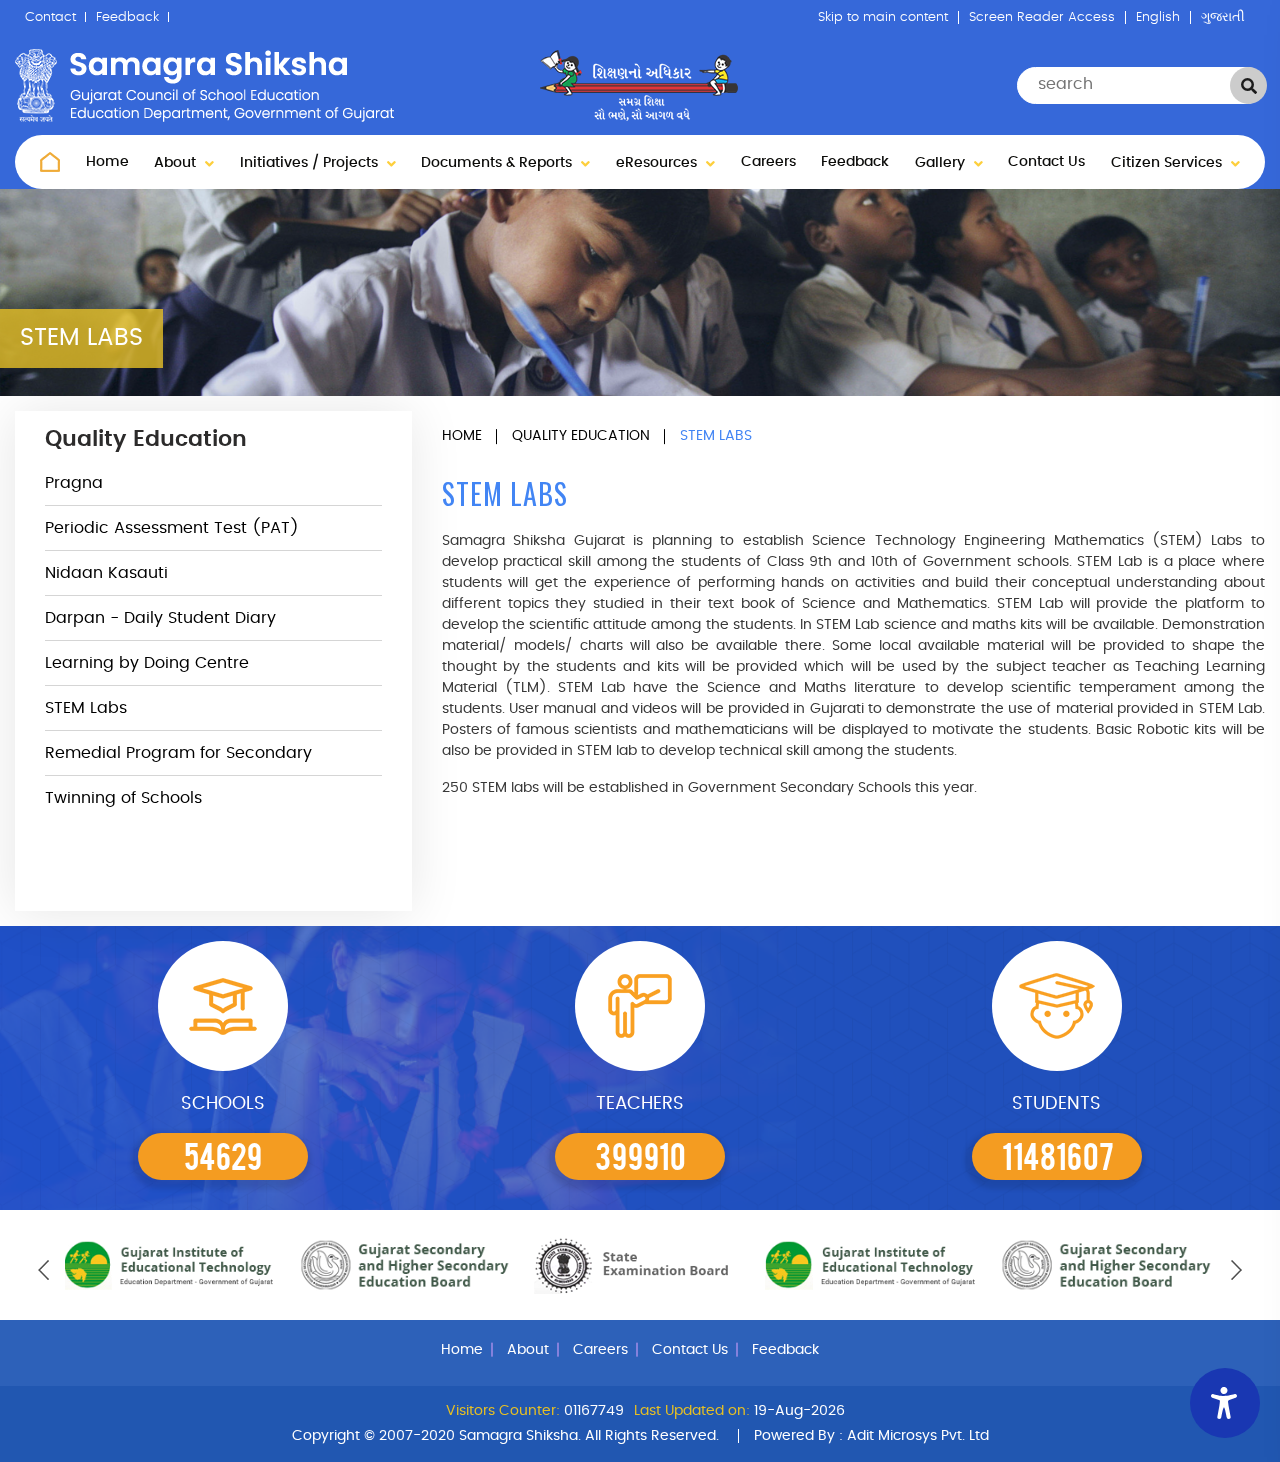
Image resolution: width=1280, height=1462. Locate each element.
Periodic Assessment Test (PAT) (172, 528)
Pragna (74, 483)
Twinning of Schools (123, 798)
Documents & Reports (498, 163)
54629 (223, 1155)
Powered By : (871, 1436)
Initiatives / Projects (311, 163)
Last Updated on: (692, 1411)
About (177, 163)
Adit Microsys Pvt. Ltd (918, 1436)
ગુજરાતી (1223, 17)
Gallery (942, 163)
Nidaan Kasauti (106, 573)
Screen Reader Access (1042, 17)
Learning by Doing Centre (147, 663)
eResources (658, 163)
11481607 (1058, 1155)
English (1158, 17)
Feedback (127, 17)
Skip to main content (883, 17)
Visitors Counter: (503, 1411)
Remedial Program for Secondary (178, 753)
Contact (50, 17)
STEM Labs (86, 708)
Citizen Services (1168, 163)
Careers (768, 162)
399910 (640, 1155)
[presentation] (43, 1270)
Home (107, 162)
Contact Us (1046, 162)
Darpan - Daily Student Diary (160, 618)
